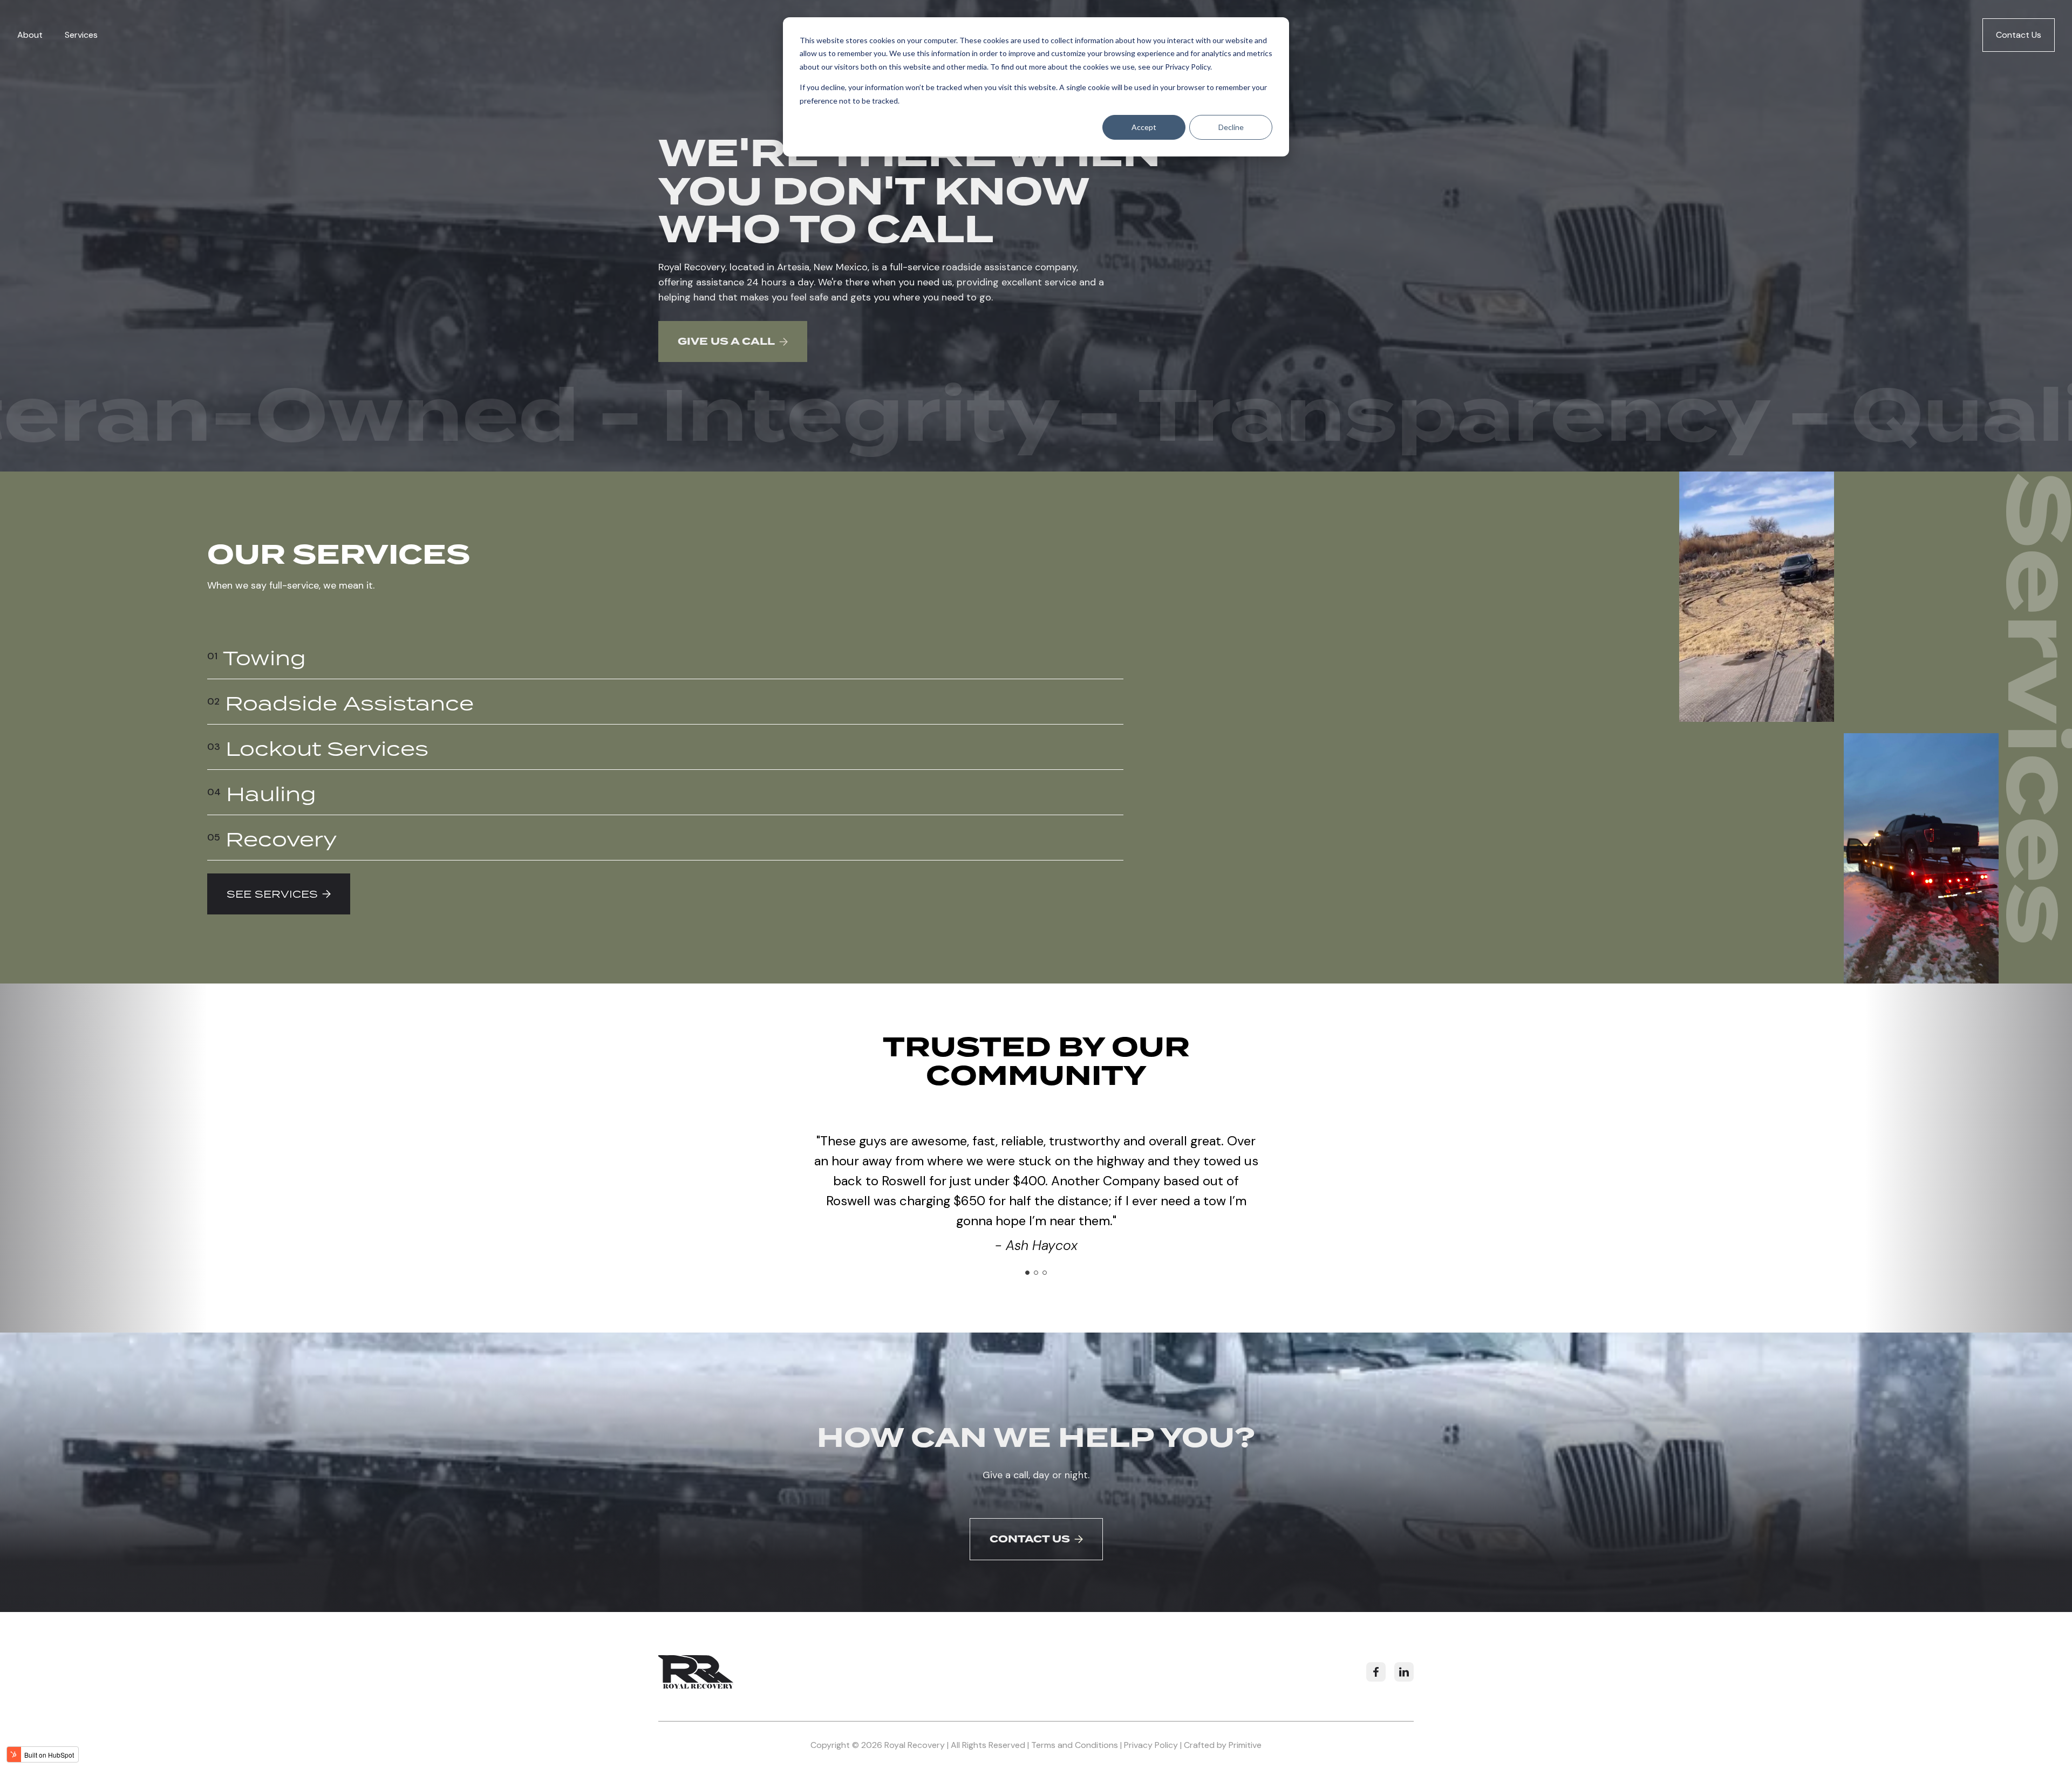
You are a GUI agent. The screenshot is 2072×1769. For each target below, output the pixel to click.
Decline (1231, 127)
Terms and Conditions (1075, 1745)
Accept (1144, 127)
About (30, 35)
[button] (1027, 1273)
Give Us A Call (726, 341)
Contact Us (2019, 35)
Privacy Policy (1188, 67)
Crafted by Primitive (1223, 1745)
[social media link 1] (1376, 1672)
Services (81, 35)
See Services (272, 894)
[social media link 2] (1404, 1672)
